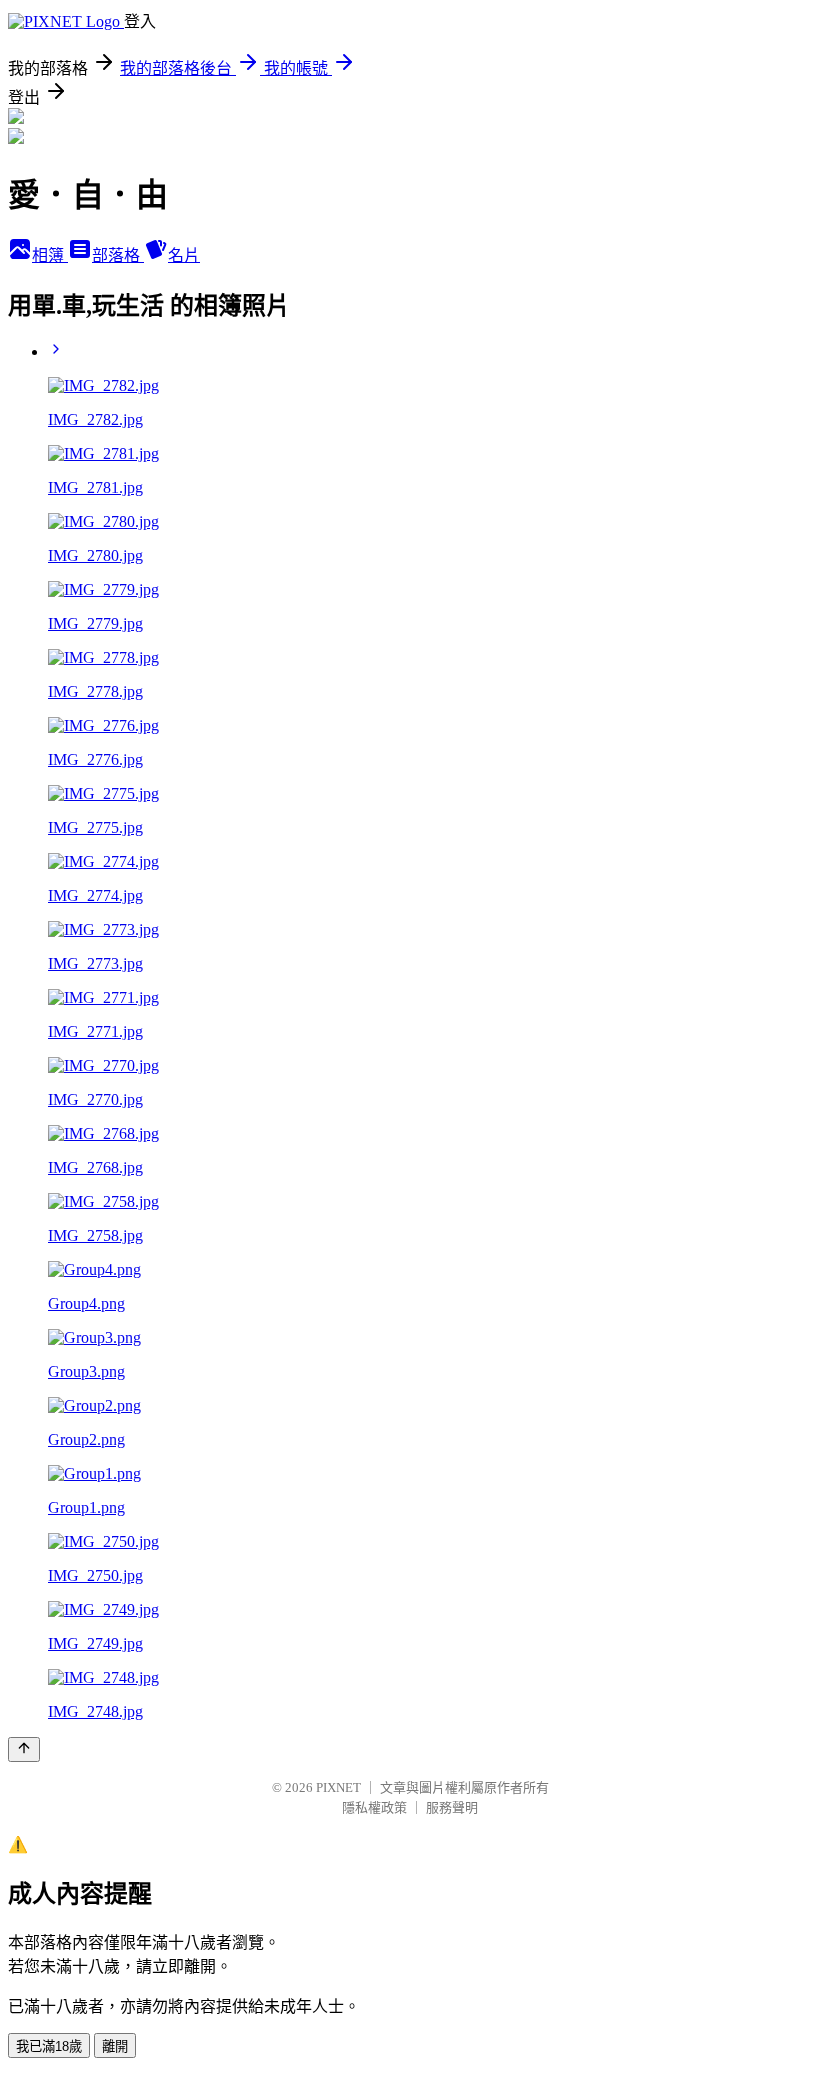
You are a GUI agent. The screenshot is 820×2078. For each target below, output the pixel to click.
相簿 (50, 255)
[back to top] (24, 1749)
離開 (115, 2046)
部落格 (118, 255)
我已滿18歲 (49, 2046)
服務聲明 (452, 1807)
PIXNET (338, 1787)
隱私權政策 (374, 1807)
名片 (184, 255)
